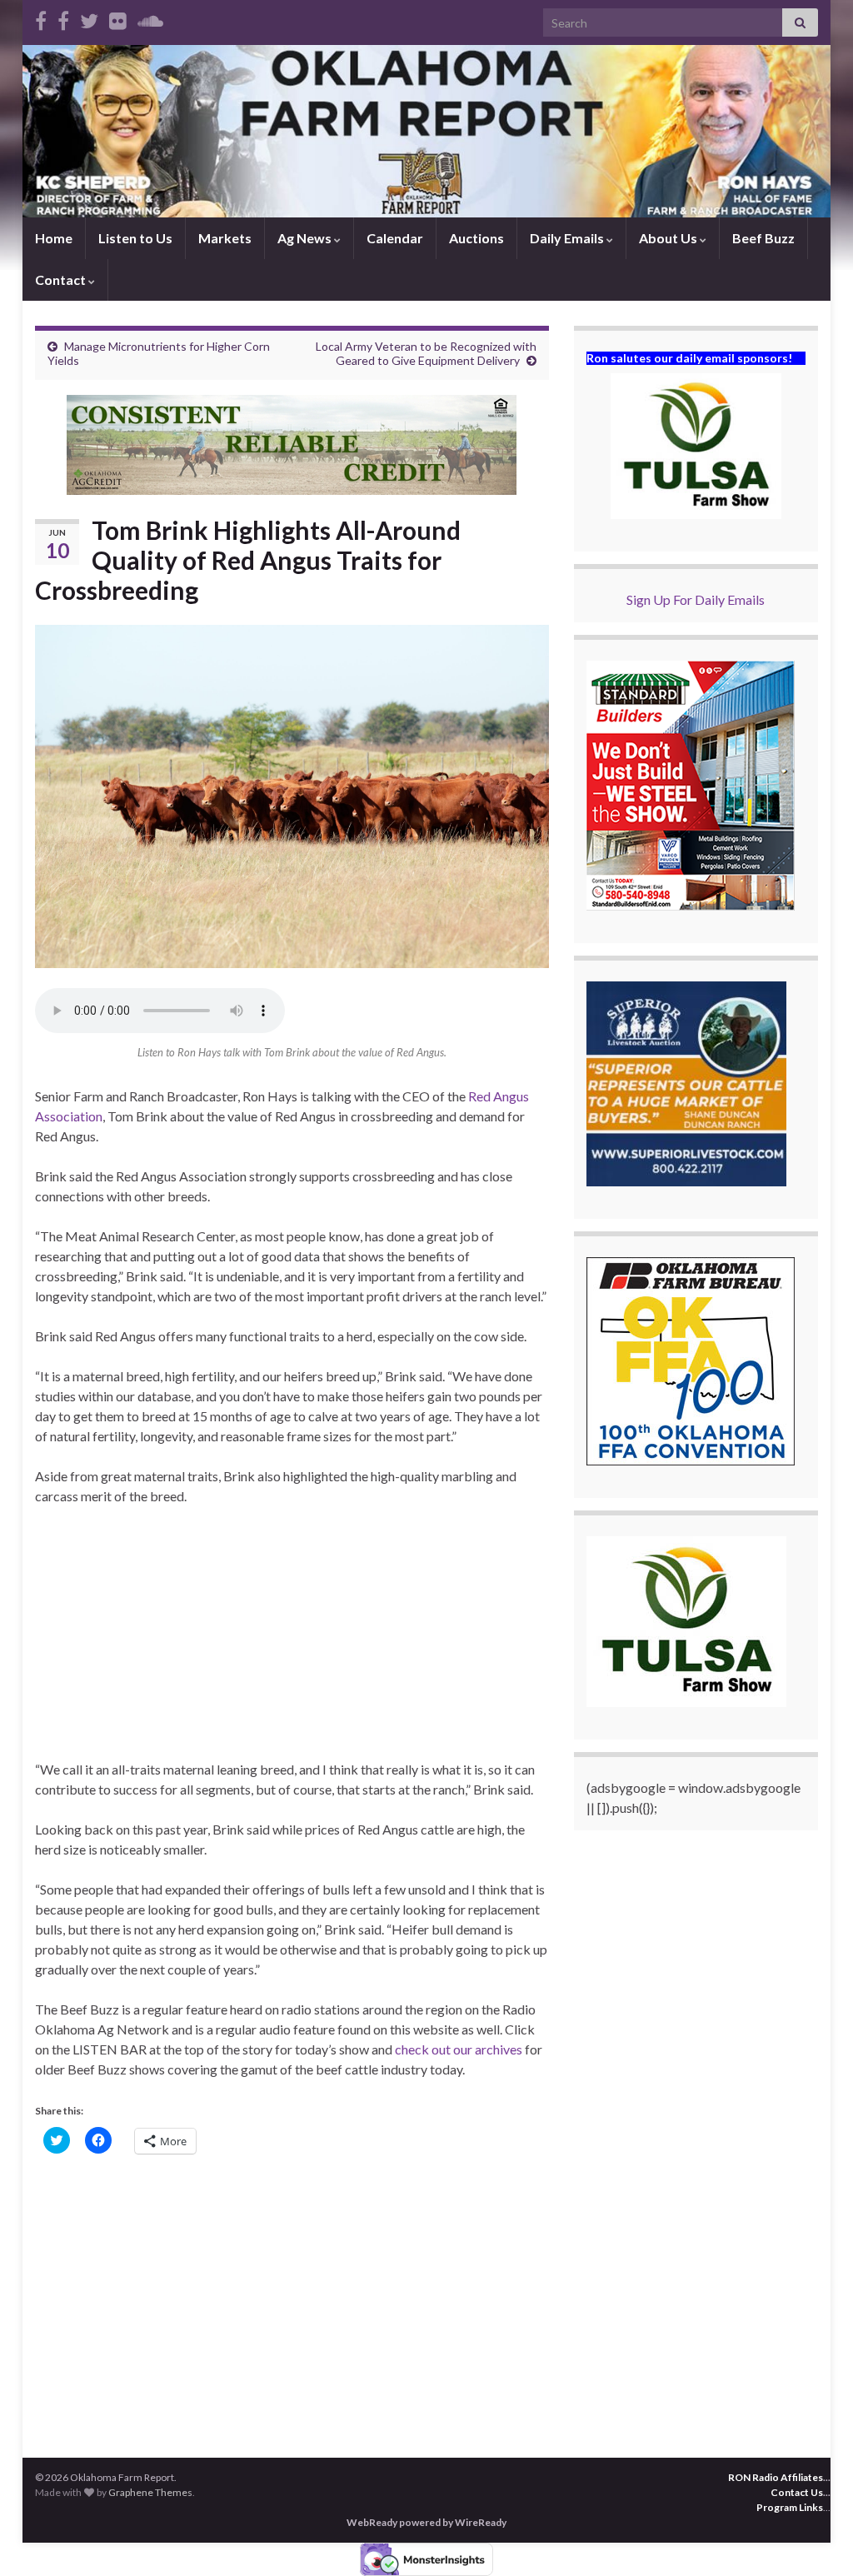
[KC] (63, 18)
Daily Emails (568, 238)
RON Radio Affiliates (776, 2477)
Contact (62, 280)
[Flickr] (118, 18)
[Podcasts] (150, 18)
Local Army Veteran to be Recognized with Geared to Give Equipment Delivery (426, 353)
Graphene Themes (150, 2492)
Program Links (790, 2507)
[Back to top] (816, 2539)
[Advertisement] (292, 1643)
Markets (225, 238)
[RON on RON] (89, 18)
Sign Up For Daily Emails (696, 599)
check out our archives (460, 2049)
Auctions (476, 238)
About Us (669, 238)
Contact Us (797, 2492)
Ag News (306, 238)
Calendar (395, 238)
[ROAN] (41, 18)
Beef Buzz (763, 238)
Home (54, 238)
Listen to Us (135, 238)
